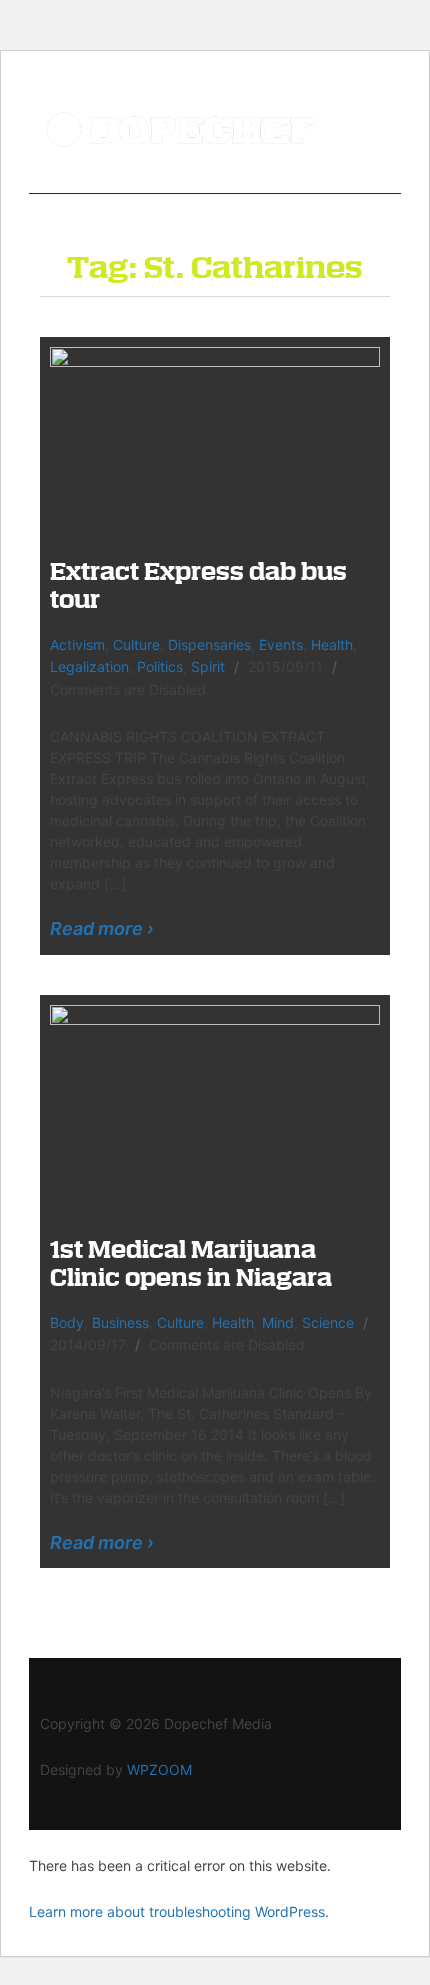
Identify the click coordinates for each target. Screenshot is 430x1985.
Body (67, 1322)
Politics (160, 666)
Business (120, 1322)
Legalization (89, 666)
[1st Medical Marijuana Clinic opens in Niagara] (215, 1105)
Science (328, 1322)
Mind (278, 1322)
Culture (136, 644)
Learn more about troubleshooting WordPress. (179, 1911)
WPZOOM (159, 1769)
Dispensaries (209, 644)
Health (332, 644)
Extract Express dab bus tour (198, 585)
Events (281, 644)
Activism (77, 644)
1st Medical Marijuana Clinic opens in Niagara (191, 1263)
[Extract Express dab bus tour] (215, 437)
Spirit (208, 666)
